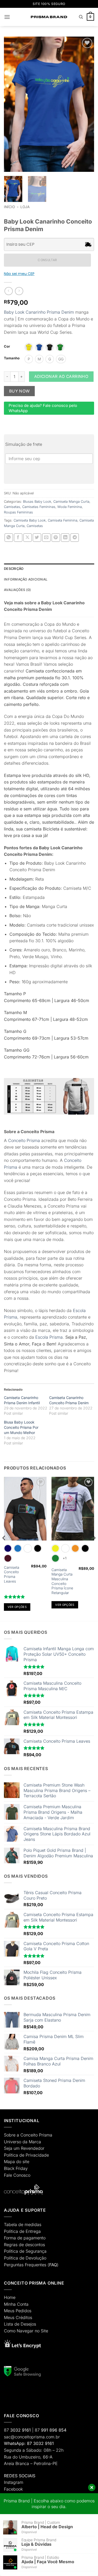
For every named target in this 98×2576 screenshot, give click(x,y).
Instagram (14, 2482)
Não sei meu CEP (19, 274)
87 (17, 2430)
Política (11, 2155)
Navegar (25, 2331)
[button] (7, 17)
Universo (13, 2142)
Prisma (56, 1337)
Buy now (19, 391)
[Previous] (4, 1548)
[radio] (29, 347)
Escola (42, 1337)
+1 (65, 1558)
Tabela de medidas (23, 2224)
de (22, 2155)
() (53, 2265)
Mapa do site (17, 2162)
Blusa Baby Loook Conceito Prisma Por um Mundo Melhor (21, 1427)
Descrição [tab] (14, 569)
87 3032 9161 (40, 2443)
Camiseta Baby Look (30, 520)
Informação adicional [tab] (26, 579)
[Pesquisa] (81, 17)
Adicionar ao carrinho (61, 376)
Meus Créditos (18, 2317)
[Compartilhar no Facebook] (18, 538)
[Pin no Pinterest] (56, 538)
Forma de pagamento (25, 2238)
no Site (41, 2331)
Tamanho (12, 358)
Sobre (10, 2135)
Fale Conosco (17, 2175)
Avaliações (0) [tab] (18, 590)
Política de (14, 2231)
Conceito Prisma (24, 1140)
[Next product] (8, 291)
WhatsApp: (15, 2443)
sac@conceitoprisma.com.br (32, 2437)
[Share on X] (28, 538)
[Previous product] (19, 291)
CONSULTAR (47, 260)
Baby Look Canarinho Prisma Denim (39, 312)
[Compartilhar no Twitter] (37, 538)
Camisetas (12, 507)
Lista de (12, 2324)
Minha (10, 2304)
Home (10, 2297)
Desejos (28, 2324)
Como (10, 2331)
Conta (23, 2304)
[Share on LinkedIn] (65, 538)
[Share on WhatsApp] (9, 538)
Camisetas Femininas (39, 507)
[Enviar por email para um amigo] (46, 538)
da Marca (32, 2142)
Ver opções (17, 1607)
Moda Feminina (70, 507)
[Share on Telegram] (75, 538)
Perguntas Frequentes (25, 2265)
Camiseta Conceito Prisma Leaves (11, 1574)
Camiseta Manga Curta (71, 502)
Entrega (33, 2231)
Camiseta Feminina (63, 520)
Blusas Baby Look (37, 502)
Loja (25, 207)
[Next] (94, 1548)
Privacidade (37, 2155)
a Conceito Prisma (34, 2135)
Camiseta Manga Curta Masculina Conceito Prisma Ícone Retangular (62, 1581)
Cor (7, 347)
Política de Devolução (25, 2258)
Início (9, 207)
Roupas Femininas (18, 512)
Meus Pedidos (18, 2311)
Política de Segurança (25, 2251)
